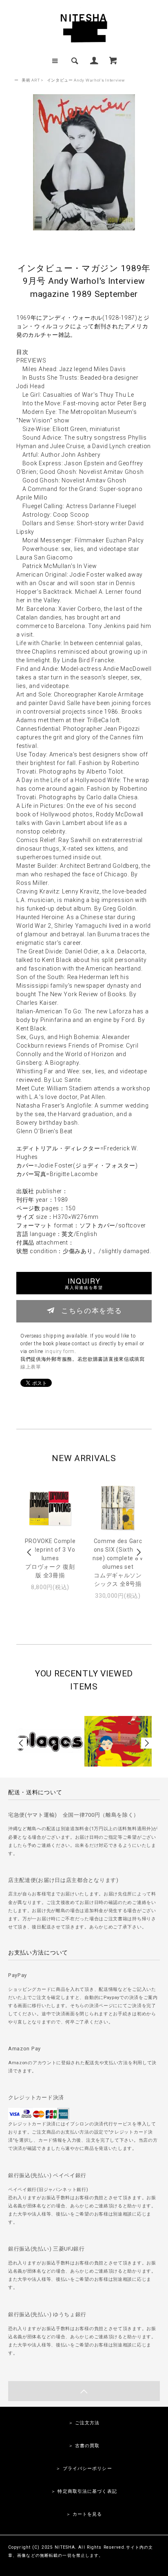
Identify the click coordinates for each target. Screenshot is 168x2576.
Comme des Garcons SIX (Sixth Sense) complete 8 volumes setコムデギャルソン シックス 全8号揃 (118, 1562)
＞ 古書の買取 (84, 2446)
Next (138, 1552)
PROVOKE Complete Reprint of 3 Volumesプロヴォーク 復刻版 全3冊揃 (50, 1558)
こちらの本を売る (92, 1310)
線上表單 (31, 1367)
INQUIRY (84, 1283)
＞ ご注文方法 (84, 2423)
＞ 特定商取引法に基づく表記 (84, 2491)
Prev (30, 1552)
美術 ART (31, 80)
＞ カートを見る (84, 2514)
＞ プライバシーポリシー (84, 2469)
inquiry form (60, 1351)
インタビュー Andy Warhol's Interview (86, 80)
